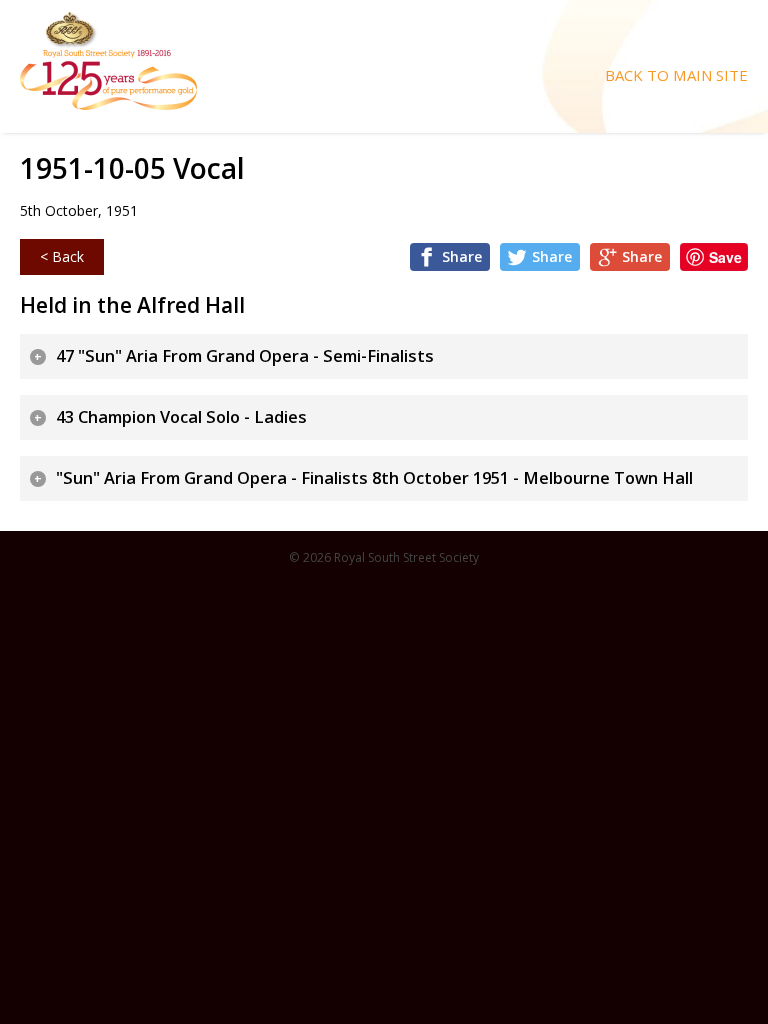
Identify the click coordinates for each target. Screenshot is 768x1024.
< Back (62, 256)
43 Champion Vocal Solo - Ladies (181, 417)
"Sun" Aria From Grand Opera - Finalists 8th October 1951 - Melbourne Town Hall (374, 478)
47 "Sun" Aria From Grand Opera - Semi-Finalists (245, 356)
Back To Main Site (676, 75)
